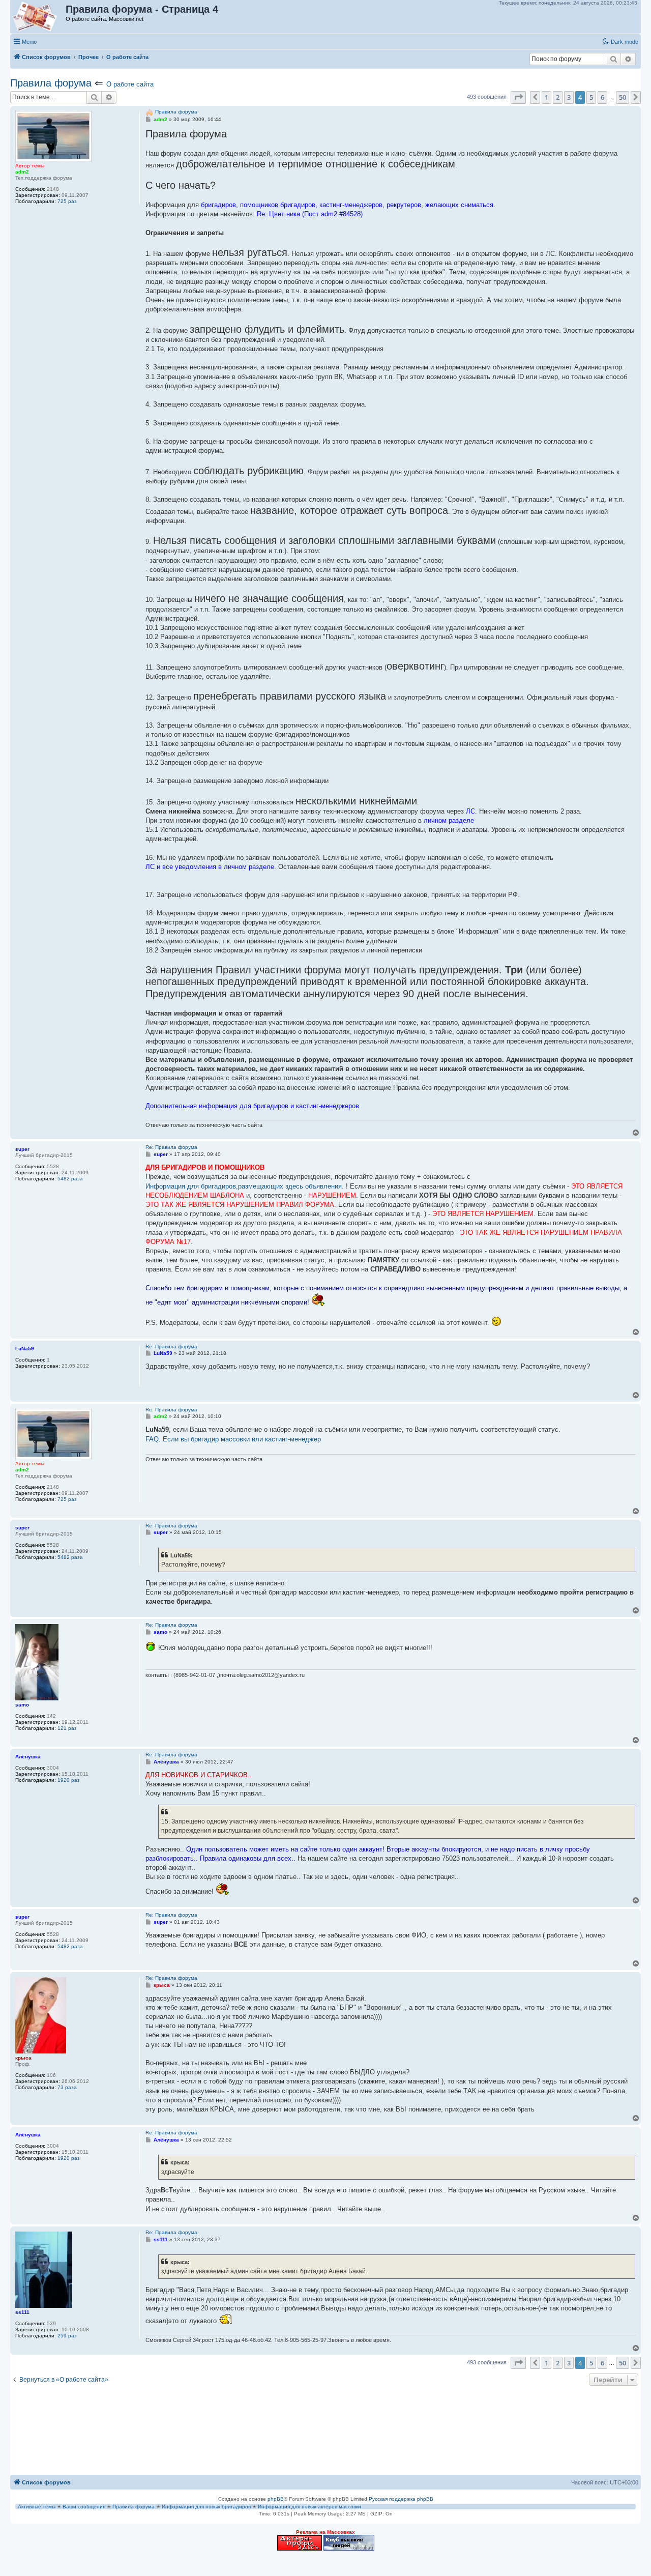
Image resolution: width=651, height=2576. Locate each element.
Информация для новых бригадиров (206, 2507)
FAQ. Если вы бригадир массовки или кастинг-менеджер (233, 1439)
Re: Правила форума (171, 1147)
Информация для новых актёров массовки (309, 2507)
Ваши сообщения (84, 2507)
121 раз (67, 1728)
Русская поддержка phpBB (401, 2499)
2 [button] (558, 97)
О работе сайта (130, 84)
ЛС (470, 811)
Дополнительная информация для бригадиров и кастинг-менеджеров (252, 1106)
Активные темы (37, 2507)
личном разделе (449, 820)
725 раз (67, 201)
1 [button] (546, 97)
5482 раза (70, 1179)
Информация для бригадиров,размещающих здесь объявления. (245, 1186)
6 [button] (602, 97)
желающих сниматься (459, 205)
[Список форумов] (38, 17)
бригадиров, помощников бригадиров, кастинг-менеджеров (292, 205)
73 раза (67, 2087)
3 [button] (569, 97)
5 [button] (591, 97)
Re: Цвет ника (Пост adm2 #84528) (310, 214)
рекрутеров (404, 205)
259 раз (67, 2336)
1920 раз (69, 1780)
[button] (518, 97)
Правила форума (51, 83)
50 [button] (623, 97)
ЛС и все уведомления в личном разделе (210, 867)
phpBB (276, 2499)
